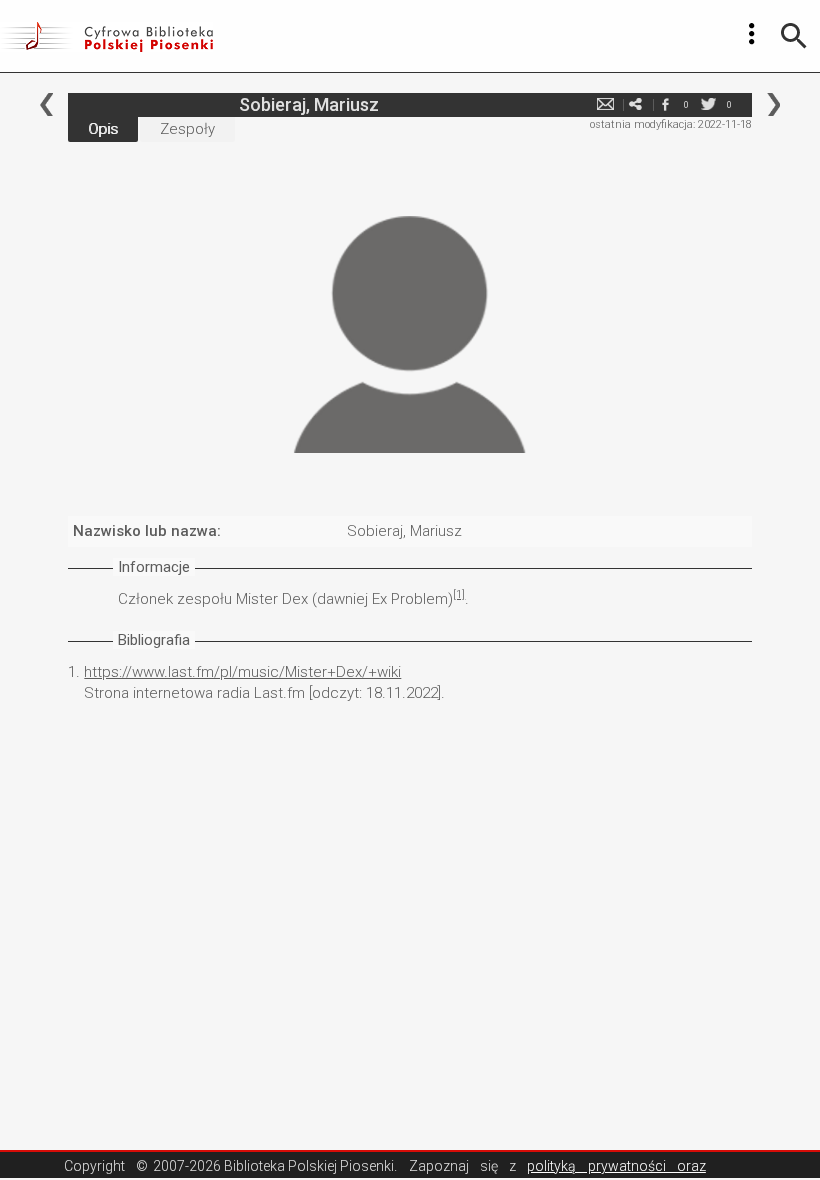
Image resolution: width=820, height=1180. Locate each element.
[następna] (773, 104)
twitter (709, 104)
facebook (666, 104)
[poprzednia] (46, 104)
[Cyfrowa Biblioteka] (106, 36)
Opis (103, 129)
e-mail (606, 104)
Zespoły (187, 129)
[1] (459, 594)
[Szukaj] (794, 36)
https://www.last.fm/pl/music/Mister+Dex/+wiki (242, 672)
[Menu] (752, 34)
